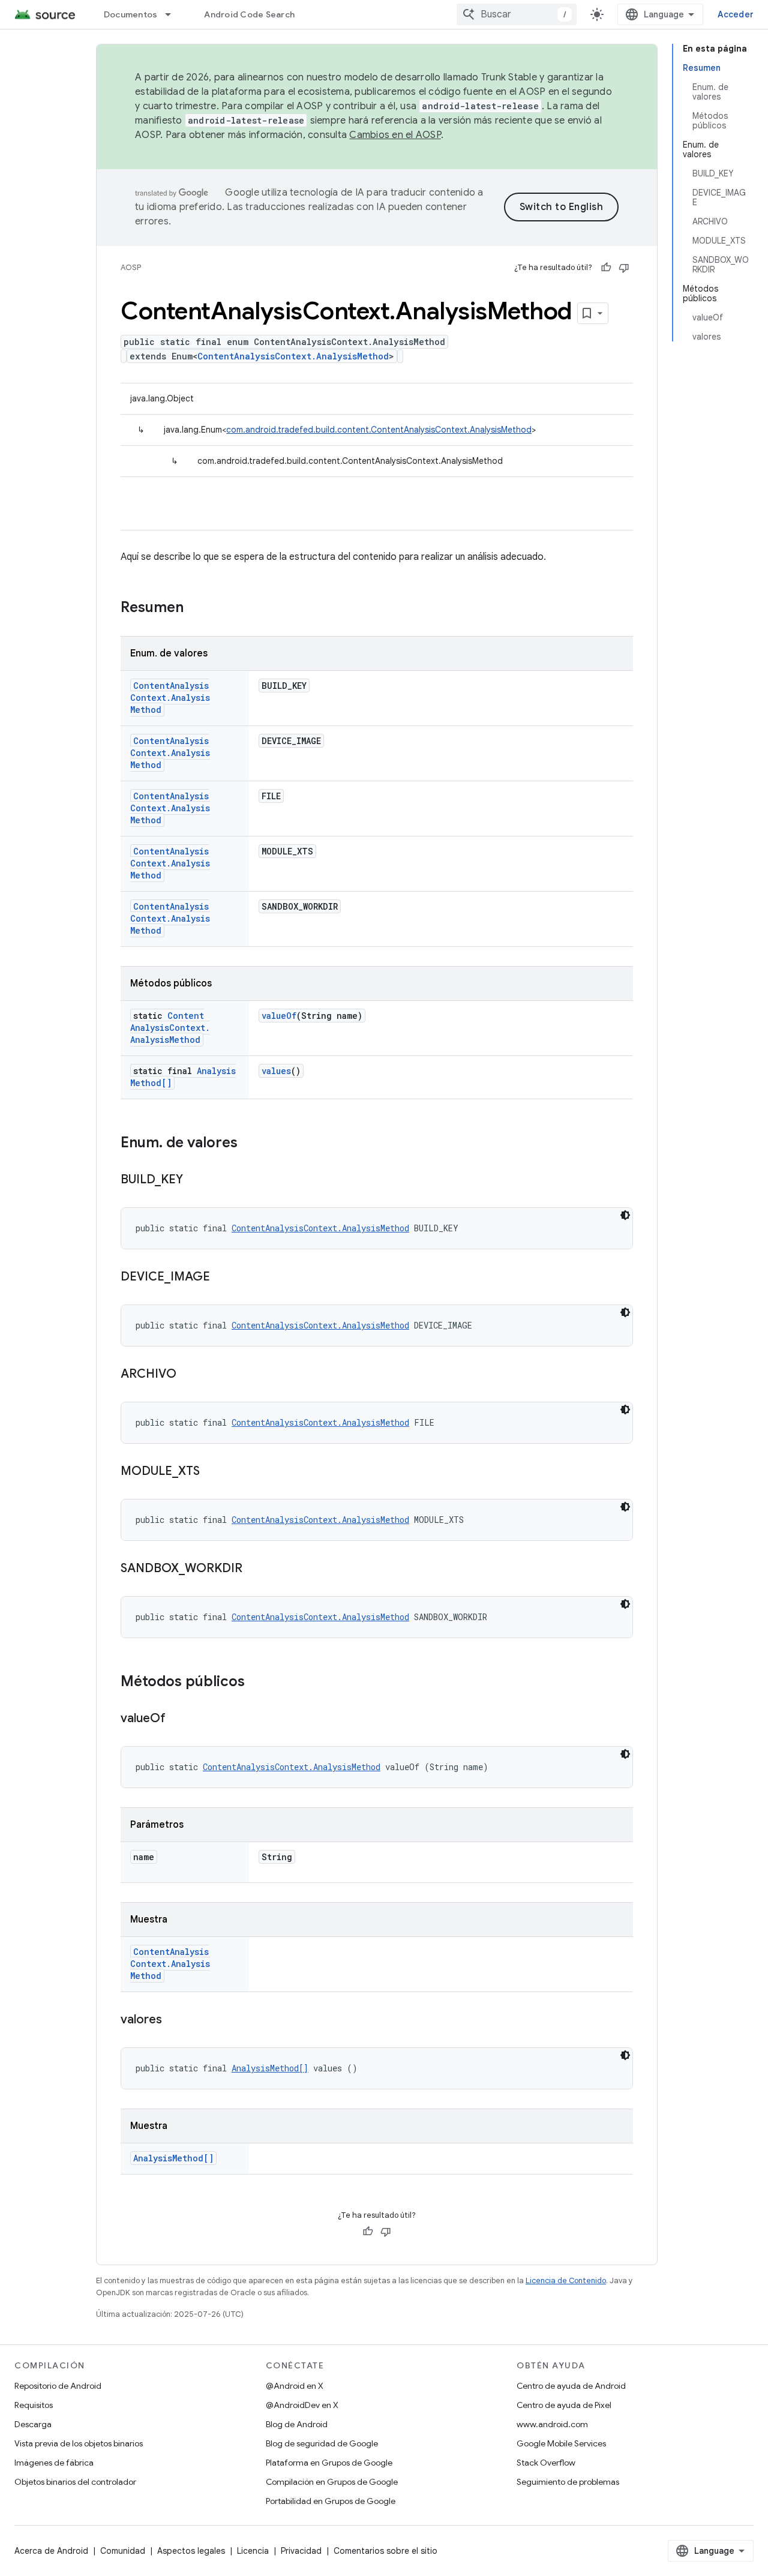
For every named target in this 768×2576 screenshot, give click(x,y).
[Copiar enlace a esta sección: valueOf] (178, 1719)
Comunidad (123, 2551)
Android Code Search (249, 14)
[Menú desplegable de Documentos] (173, 14)
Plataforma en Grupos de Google (329, 2463)
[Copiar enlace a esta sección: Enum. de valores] (250, 1144)
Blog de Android (297, 2424)
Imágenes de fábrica (54, 2463)
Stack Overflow (546, 2463)
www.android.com (552, 2424)
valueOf (279, 1016)
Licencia (253, 2551)
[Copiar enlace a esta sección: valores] (174, 2020)
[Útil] (606, 268)
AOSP (131, 267)
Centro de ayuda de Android (571, 2386)
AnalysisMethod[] (270, 2068)
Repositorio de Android (58, 2386)
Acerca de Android (51, 2551)
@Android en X (295, 2386)
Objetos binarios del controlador (75, 2482)
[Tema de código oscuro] (625, 1215)
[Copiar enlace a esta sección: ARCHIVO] (188, 1375)
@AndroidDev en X (302, 2405)
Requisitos (34, 2405)
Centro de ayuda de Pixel (564, 2405)
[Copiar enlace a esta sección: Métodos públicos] (257, 1683)
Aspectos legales (191, 2551)
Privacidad (301, 2551)
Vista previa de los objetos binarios (79, 2443)
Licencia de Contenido (566, 2280)
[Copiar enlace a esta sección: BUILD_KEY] (195, 1180)
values (276, 1071)
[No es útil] (624, 268)
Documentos (131, 14)
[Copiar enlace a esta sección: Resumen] (196, 608)
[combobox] (517, 14)
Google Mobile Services (561, 2443)
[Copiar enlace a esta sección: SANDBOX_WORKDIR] (254, 1569)
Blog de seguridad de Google (322, 2443)
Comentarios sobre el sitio (385, 2551)
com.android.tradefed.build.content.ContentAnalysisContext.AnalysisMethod (379, 430)
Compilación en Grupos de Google (332, 2482)
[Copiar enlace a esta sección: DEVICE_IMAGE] (222, 1277)
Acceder (736, 14)
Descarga (33, 2424)
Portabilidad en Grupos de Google (331, 2501)
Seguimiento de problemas (568, 2482)
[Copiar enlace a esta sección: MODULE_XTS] (212, 1472)
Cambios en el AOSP (395, 135)
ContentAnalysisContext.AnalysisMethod (293, 356)
